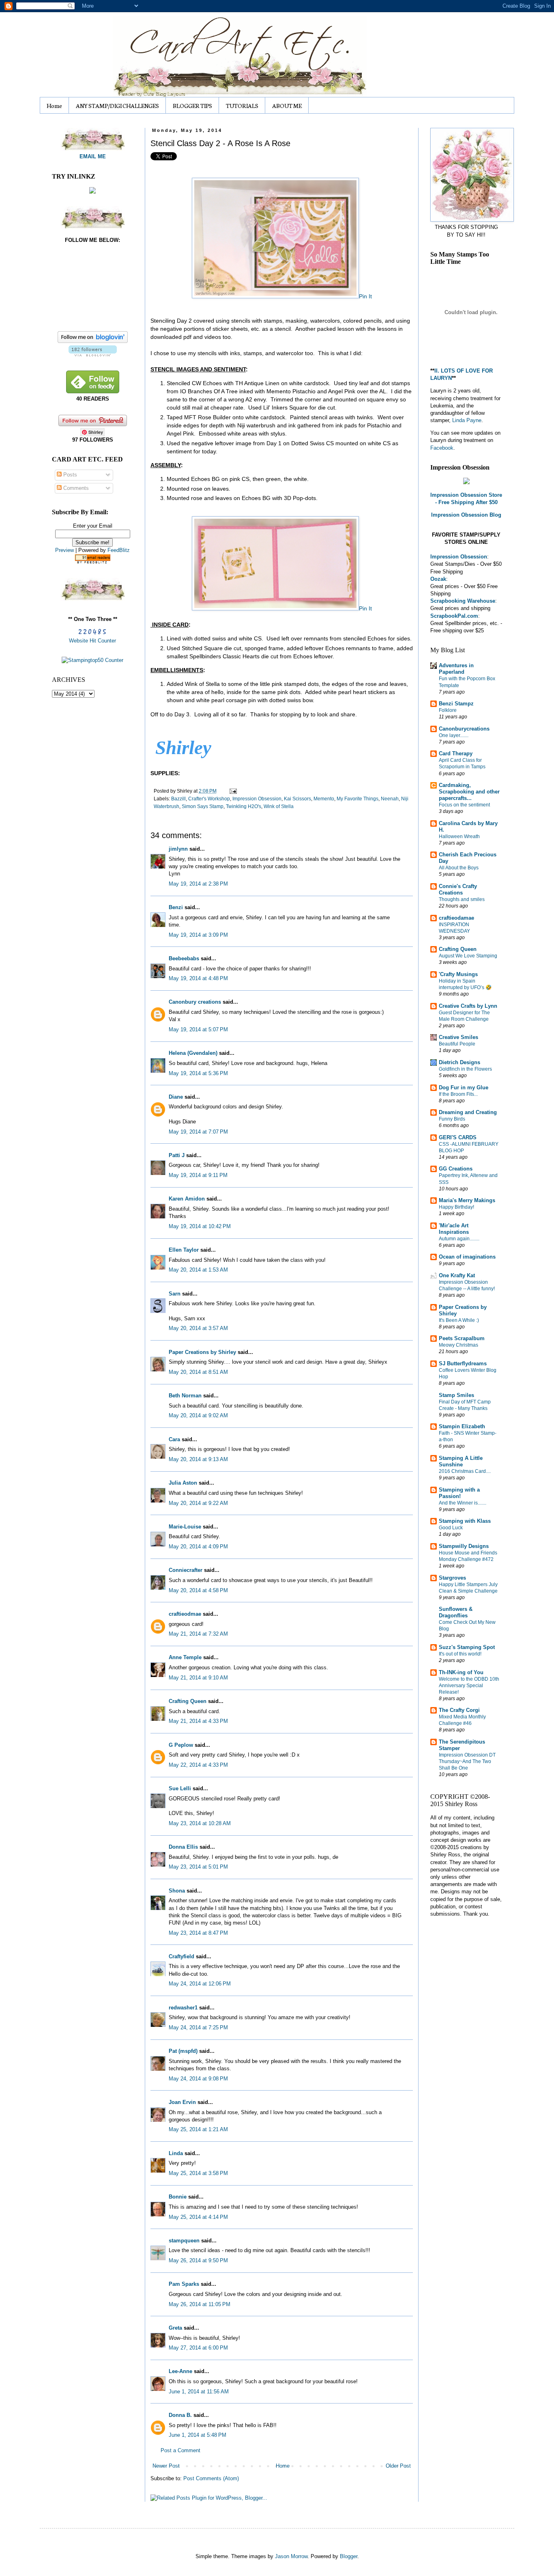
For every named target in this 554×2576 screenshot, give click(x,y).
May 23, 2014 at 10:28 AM (200, 1823)
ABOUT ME (287, 106)
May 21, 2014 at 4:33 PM (198, 1721)
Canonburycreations (464, 729)
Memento (324, 799)
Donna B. (180, 2415)
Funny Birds (452, 1119)
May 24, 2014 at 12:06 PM (200, 1984)
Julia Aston (183, 1483)
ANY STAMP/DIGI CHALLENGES (117, 106)
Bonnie (178, 2197)
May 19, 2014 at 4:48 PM (198, 978)
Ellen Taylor (184, 1250)
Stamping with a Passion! (459, 1493)
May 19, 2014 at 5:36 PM (198, 1073)
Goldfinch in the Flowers (465, 1069)
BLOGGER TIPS (192, 106)
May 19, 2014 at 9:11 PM (198, 1175)
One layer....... (454, 735)
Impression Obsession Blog (466, 515)
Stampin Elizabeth (462, 1426)
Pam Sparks (184, 2284)
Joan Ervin (182, 2102)
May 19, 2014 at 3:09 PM (198, 935)
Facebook (442, 448)
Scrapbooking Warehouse (463, 601)
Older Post (398, 2466)
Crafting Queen (188, 1701)
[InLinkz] (92, 190)
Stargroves (452, 1578)
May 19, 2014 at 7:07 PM (198, 1132)
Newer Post (166, 2466)
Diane (176, 1097)
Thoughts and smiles (462, 899)
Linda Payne (467, 420)
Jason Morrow (291, 2556)
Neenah (390, 799)
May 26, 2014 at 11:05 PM (200, 2304)
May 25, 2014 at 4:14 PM (198, 2217)
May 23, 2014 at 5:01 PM (198, 1867)
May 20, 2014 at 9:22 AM (198, 1503)
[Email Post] (232, 791)
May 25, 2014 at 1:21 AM (198, 2129)
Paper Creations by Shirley (202, 1352)
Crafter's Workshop (209, 799)
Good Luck (451, 1528)
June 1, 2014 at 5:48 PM (198, 2435)
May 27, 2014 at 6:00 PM (198, 2348)
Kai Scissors (297, 799)
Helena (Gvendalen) (193, 1053)
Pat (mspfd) (183, 2051)
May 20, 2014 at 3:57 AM (198, 1328)
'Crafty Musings (458, 974)
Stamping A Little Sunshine (461, 1461)
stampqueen (184, 2241)
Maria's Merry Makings (467, 1200)
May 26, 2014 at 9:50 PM (198, 2260)
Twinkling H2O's (244, 806)
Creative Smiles (458, 1037)
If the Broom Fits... (458, 1094)
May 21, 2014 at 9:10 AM (198, 1678)
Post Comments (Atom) (211, 2478)
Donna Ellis (183, 1847)
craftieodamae (456, 918)
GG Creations (456, 1169)
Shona (177, 1891)
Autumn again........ (459, 1239)
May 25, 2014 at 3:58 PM (198, 2173)
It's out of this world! (460, 1654)
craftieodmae (185, 1614)
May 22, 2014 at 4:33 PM (198, 1765)
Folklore (448, 710)
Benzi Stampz (456, 704)
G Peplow (181, 1745)
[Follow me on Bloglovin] (93, 341)
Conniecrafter (186, 1570)
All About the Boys (459, 868)
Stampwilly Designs (464, 1546)
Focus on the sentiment (464, 805)
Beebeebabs (184, 958)
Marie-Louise (185, 1527)
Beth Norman (185, 1396)
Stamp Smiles (456, 1395)
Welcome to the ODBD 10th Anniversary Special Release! (469, 1686)
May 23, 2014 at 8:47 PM (198, 1933)
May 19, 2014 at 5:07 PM (198, 1029)
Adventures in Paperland (456, 669)
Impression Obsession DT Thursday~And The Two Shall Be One (467, 1761)
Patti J (177, 1155)
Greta (175, 2328)
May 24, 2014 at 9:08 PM (198, 2079)
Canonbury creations (195, 1002)
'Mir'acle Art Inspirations (454, 1229)
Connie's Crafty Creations (458, 889)
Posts (69, 475)
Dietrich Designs (460, 1062)
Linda (176, 2153)
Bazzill (178, 799)
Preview (64, 550)
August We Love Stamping (468, 956)
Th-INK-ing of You (461, 1672)
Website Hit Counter (92, 641)
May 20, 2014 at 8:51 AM (198, 1372)
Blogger (349, 2556)
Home (54, 106)
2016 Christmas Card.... (465, 1471)
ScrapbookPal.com (454, 616)
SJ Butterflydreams (463, 1363)
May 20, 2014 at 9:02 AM (198, 1415)
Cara (174, 1439)
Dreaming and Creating (468, 1112)
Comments (75, 488)
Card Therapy (456, 753)
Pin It (365, 296)
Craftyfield (181, 1956)
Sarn (175, 1294)
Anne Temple (185, 1657)
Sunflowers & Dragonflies (456, 1612)
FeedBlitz (119, 550)
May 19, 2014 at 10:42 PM (200, 1226)
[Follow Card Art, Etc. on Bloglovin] (93, 355)
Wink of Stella (279, 806)
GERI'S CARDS (458, 1137)
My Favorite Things (358, 799)
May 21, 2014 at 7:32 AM (198, 1634)
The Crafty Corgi (459, 1710)
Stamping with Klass (465, 1521)
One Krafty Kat (457, 1275)
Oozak (438, 579)
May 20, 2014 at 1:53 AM (198, 1270)
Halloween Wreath (459, 836)
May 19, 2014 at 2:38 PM (198, 884)
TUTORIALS (242, 106)
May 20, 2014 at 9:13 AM (198, 1459)
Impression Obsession (257, 799)
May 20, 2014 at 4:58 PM (198, 1590)
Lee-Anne (180, 2371)
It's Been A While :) (459, 1320)
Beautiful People (457, 1044)
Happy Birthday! (456, 1207)
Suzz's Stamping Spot (467, 1647)
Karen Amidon (187, 1199)
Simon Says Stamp (203, 806)
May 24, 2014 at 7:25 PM (198, 2027)
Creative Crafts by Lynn (468, 1006)
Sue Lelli (181, 1788)
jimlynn (178, 849)
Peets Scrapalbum (462, 1338)
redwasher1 (183, 2008)
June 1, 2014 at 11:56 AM (199, 2392)
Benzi (176, 907)
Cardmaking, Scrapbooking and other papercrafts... (469, 792)
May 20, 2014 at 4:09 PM (198, 1547)
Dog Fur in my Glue (464, 1088)
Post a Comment (180, 2450)
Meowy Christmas (458, 1345)
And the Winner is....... (463, 1503)
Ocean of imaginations (467, 1257)
